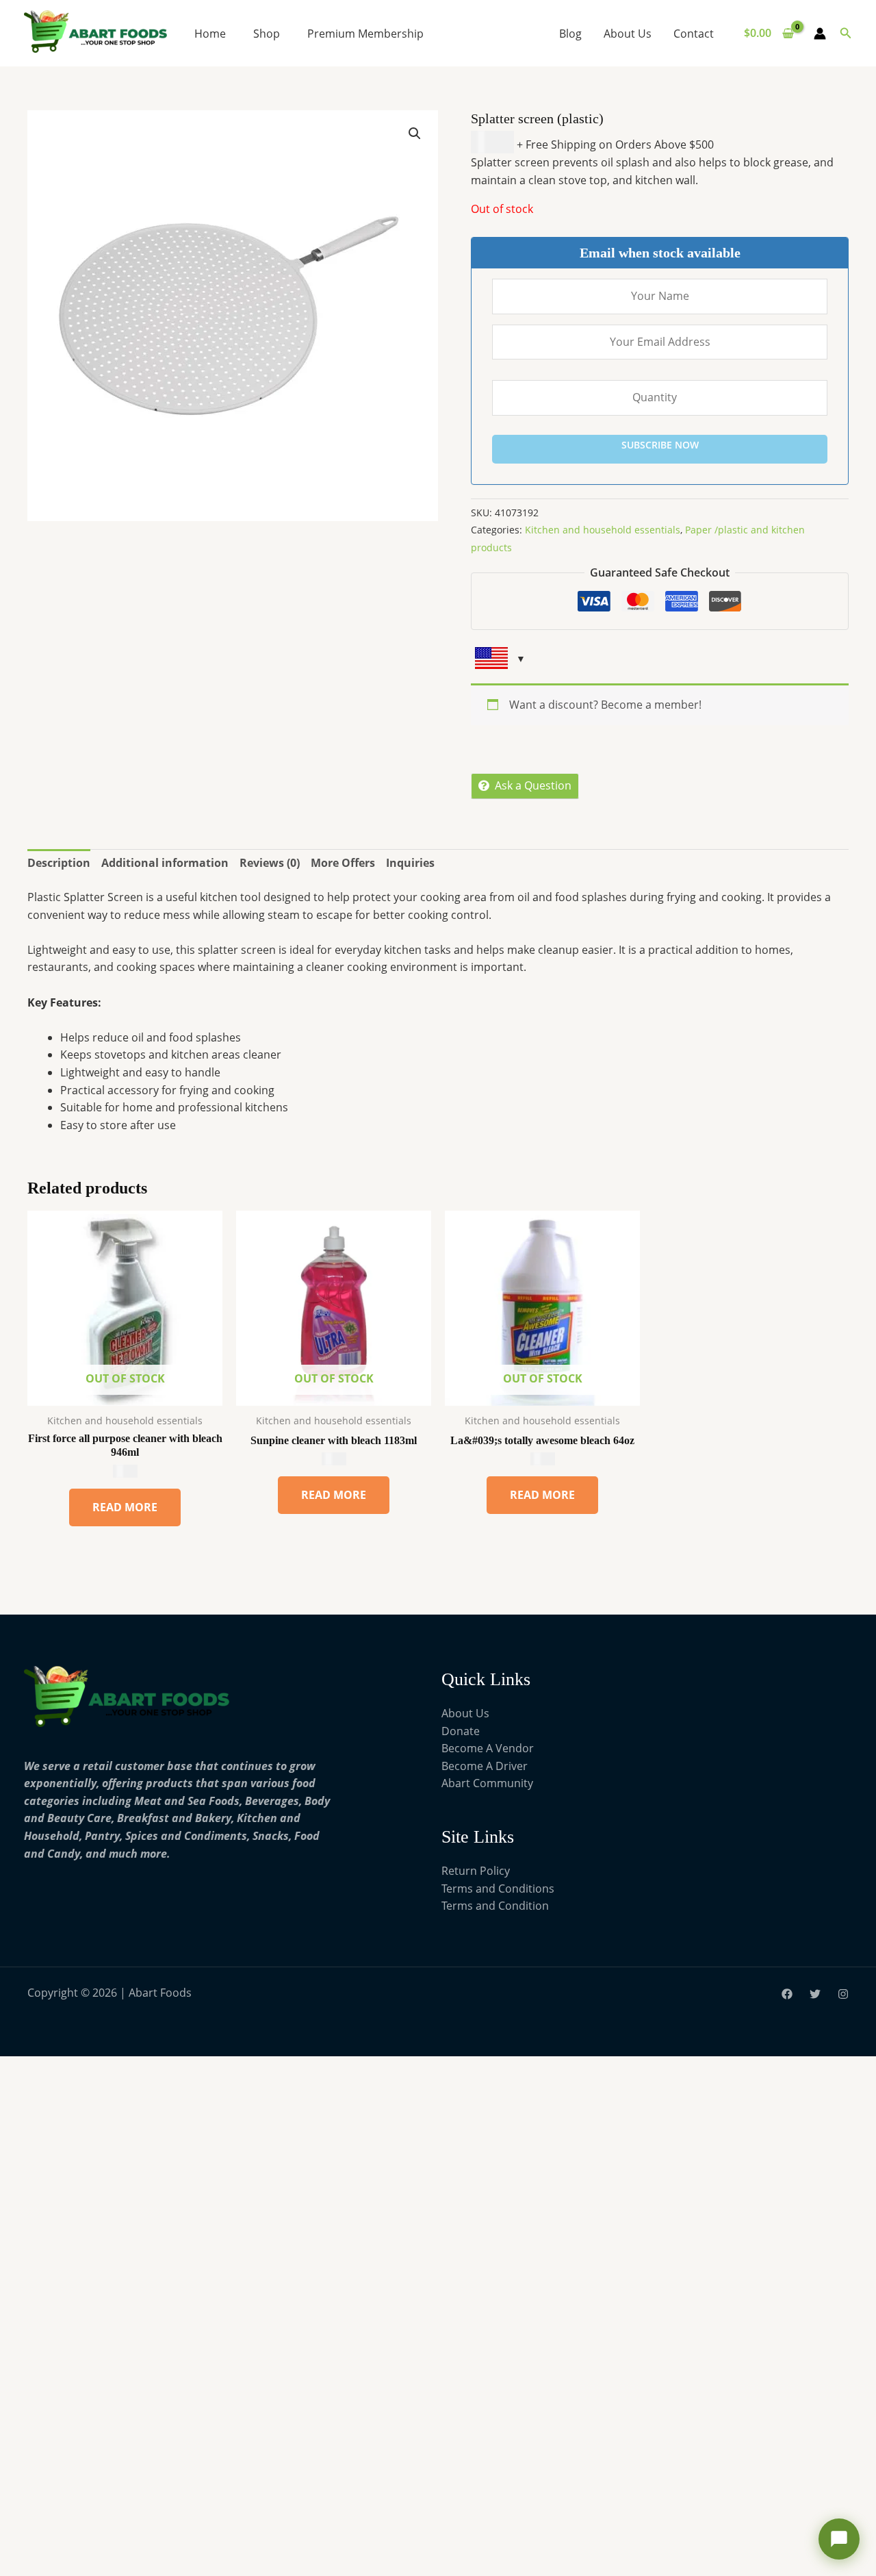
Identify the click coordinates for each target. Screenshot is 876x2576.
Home (210, 34)
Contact (694, 34)
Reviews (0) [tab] (270, 863)
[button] (846, 34)
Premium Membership (365, 34)
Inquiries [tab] (410, 863)
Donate (461, 1731)
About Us (628, 34)
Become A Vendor (488, 1748)
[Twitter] (815, 1994)
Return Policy (476, 1871)
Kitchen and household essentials (603, 530)
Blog (570, 34)
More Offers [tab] (343, 863)
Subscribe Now (660, 445)
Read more (125, 1507)
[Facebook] (787, 1994)
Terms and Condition (495, 1906)
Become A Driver (485, 1766)
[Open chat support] (839, 2539)
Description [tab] (59, 863)
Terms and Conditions (498, 1889)
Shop (267, 34)
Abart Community (487, 1783)
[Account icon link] (820, 34)
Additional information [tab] (165, 863)
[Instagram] (843, 1994)
